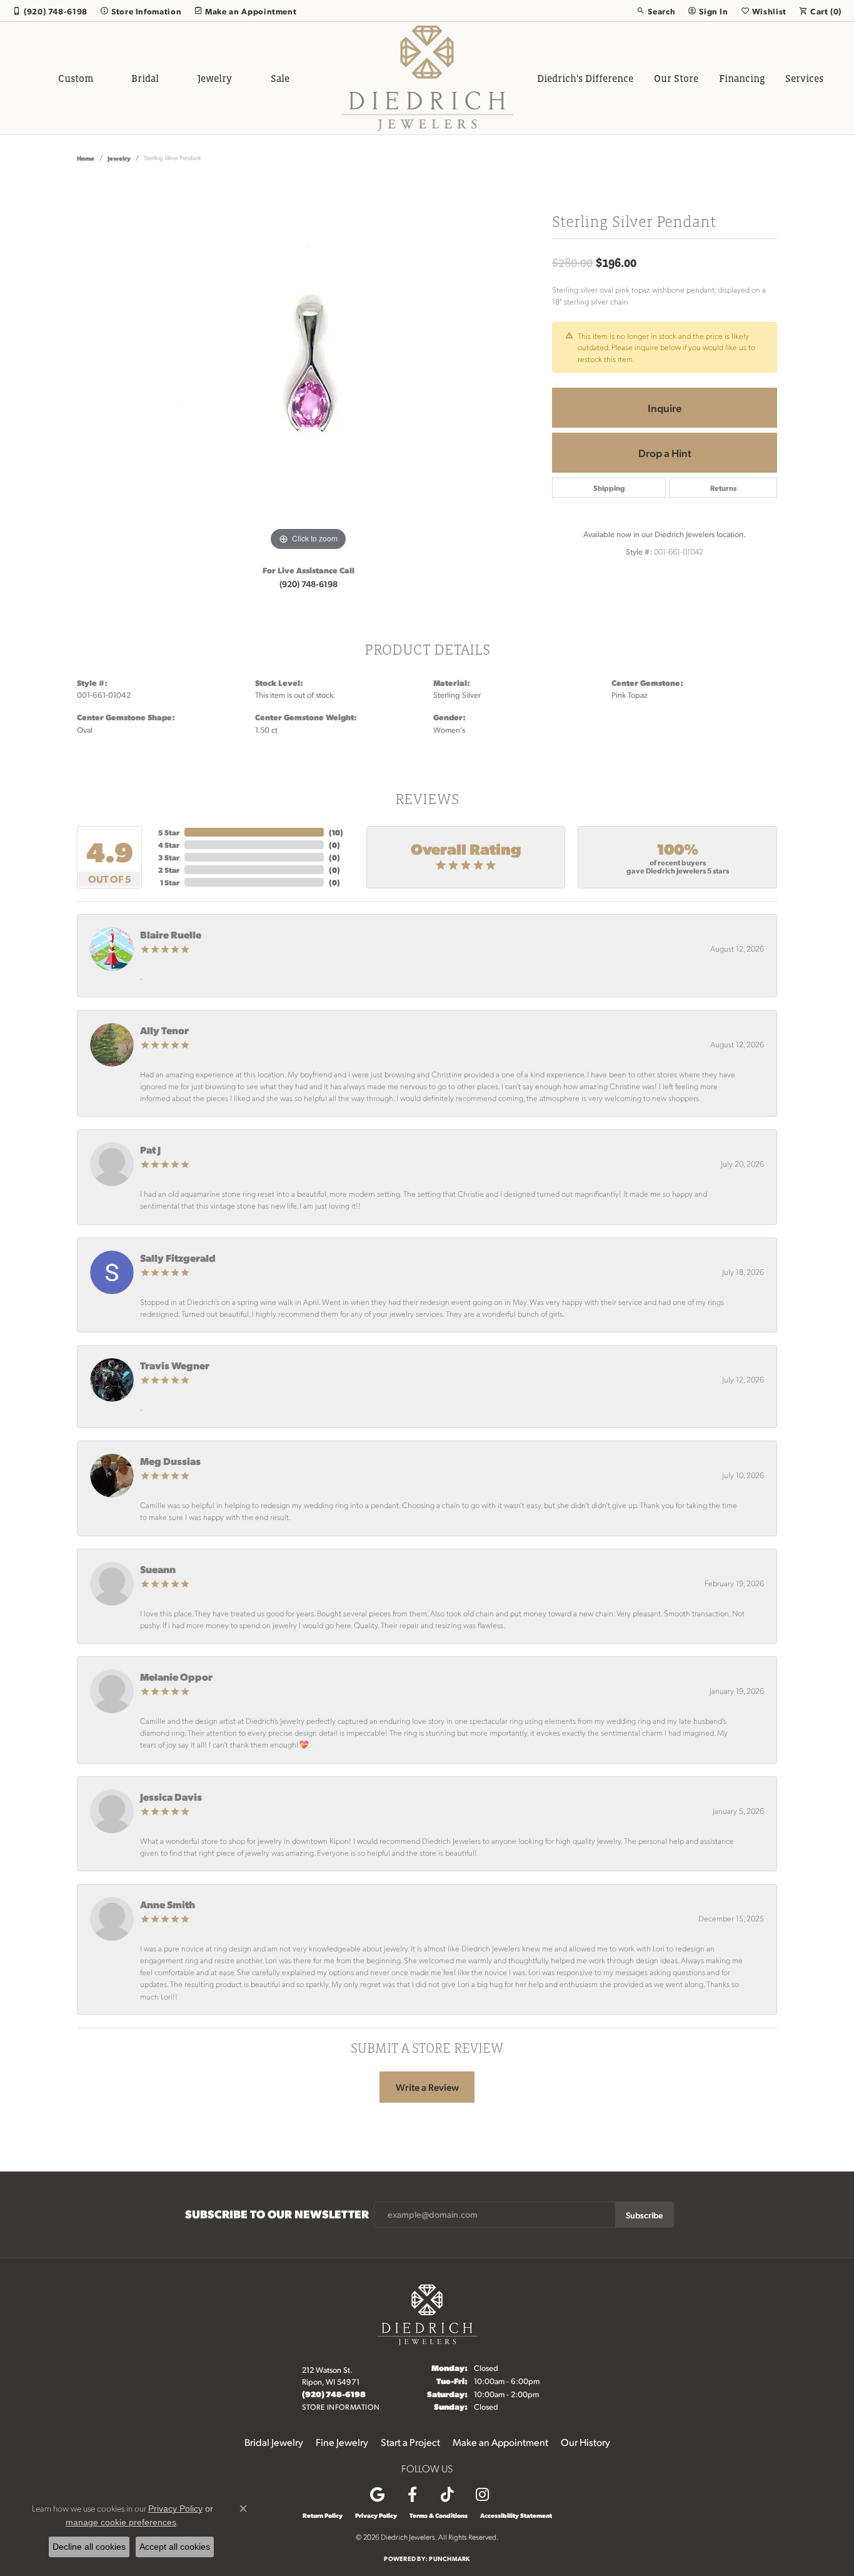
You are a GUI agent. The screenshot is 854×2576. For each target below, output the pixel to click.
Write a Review (427, 2087)
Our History (585, 2442)
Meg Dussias (170, 1461)
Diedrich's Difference (585, 78)
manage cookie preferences (121, 2522)
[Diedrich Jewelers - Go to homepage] (427, 2313)
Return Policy (323, 2515)
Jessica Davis (171, 1797)
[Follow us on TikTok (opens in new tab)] (447, 2495)
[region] (308, 366)
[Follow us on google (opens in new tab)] (377, 2495)
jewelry (119, 158)
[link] (50, 11)
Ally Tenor (164, 1030)
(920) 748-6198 (309, 583)
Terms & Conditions (439, 2515)
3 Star (169, 857)
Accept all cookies (175, 2547)
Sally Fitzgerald (178, 1258)
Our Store (676, 78)
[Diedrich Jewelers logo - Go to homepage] (427, 78)
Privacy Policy (376, 2515)
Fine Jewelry (342, 2442)
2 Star (169, 870)
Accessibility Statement (516, 2515)
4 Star (169, 845)
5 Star (169, 832)
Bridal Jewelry (274, 2442)
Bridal (145, 78)
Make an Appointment (500, 2442)
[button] (656, 11)
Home (86, 158)
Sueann (158, 1569)
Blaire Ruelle (171, 934)
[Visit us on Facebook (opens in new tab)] (412, 2495)
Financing (742, 78)
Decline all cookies (89, 2547)
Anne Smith (168, 1904)
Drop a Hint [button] (665, 453)
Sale (280, 78)
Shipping (609, 488)
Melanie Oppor (176, 1677)
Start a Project (410, 2442)
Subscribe (644, 2215)
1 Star (170, 882)
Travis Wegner (175, 1365)
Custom (76, 78)
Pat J (150, 1150)
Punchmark (449, 2558)
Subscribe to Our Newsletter (277, 2214)
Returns (723, 488)
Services (804, 78)
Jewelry (215, 78)
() (336, 832)
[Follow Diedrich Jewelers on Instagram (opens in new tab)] (482, 2495)
